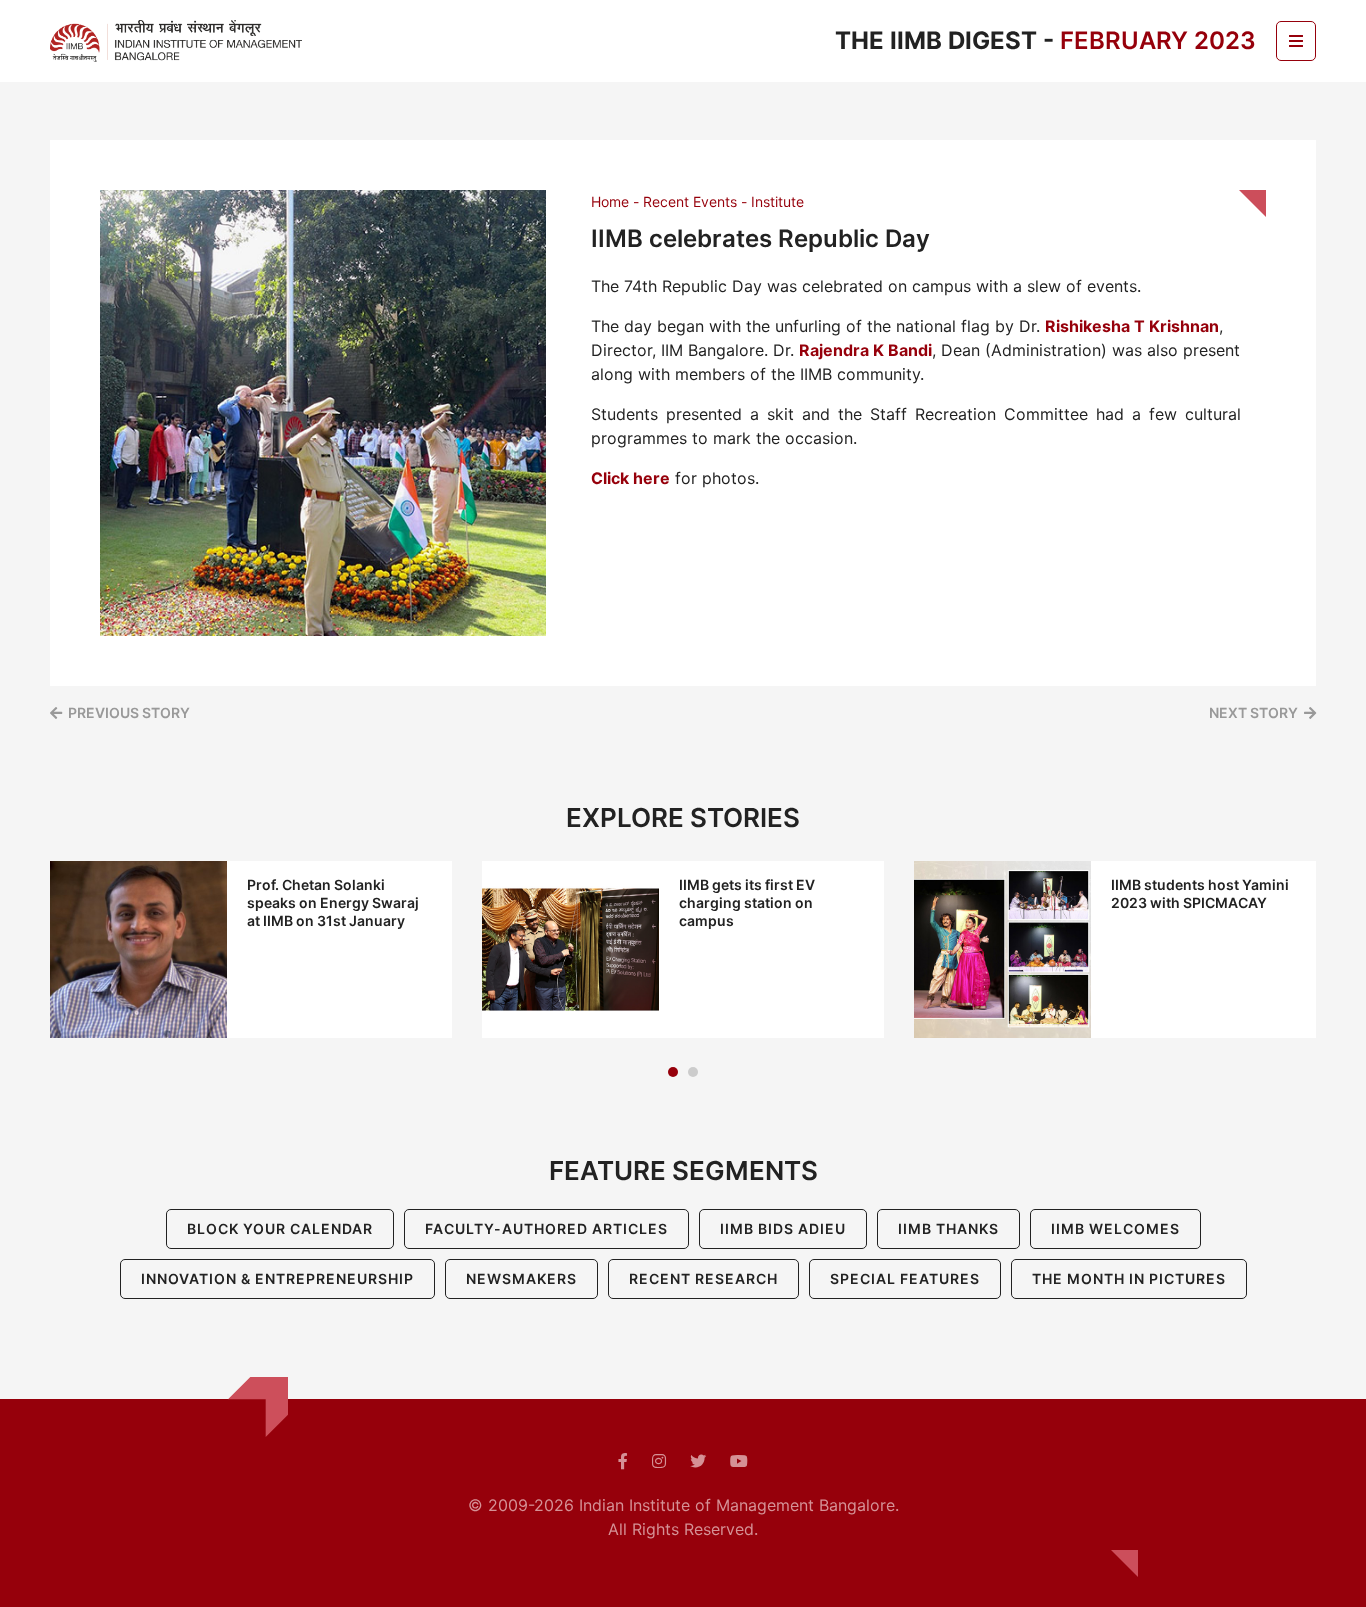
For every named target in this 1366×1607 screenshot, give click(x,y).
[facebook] (623, 1461)
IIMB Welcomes (1115, 1228)
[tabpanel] (251, 949)
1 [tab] (673, 1072)
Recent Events (690, 201)
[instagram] (659, 1461)
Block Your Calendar (280, 1228)
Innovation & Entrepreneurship (277, 1278)
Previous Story (129, 712)
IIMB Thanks (948, 1228)
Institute (777, 201)
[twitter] (698, 1461)
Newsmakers (521, 1278)
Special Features (905, 1278)
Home (610, 201)
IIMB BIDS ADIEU (783, 1228)
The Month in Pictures (1129, 1278)
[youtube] (739, 1461)
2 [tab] (693, 1072)
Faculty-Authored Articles (546, 1228)
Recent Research (703, 1278)
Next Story (1253, 712)
